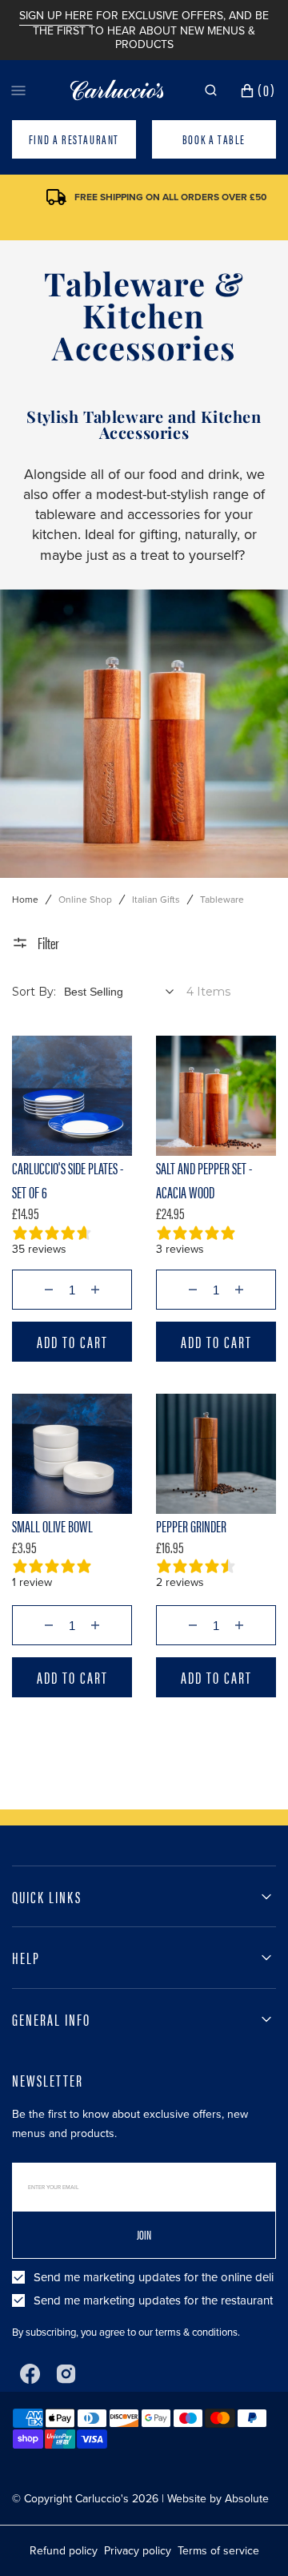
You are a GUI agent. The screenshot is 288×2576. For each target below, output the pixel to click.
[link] (72, 1096)
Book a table (214, 138)
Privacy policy (138, 2551)
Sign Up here (56, 16)
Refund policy (64, 2551)
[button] (211, 90)
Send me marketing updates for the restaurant (153, 2300)
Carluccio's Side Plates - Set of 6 (68, 1179)
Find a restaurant (74, 138)
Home (25, 900)
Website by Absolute (218, 2499)
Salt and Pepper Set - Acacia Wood (204, 1179)
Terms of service (218, 2551)
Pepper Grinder (191, 1525)
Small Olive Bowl (52, 1525)
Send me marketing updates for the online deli (154, 2277)
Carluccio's (102, 2499)
